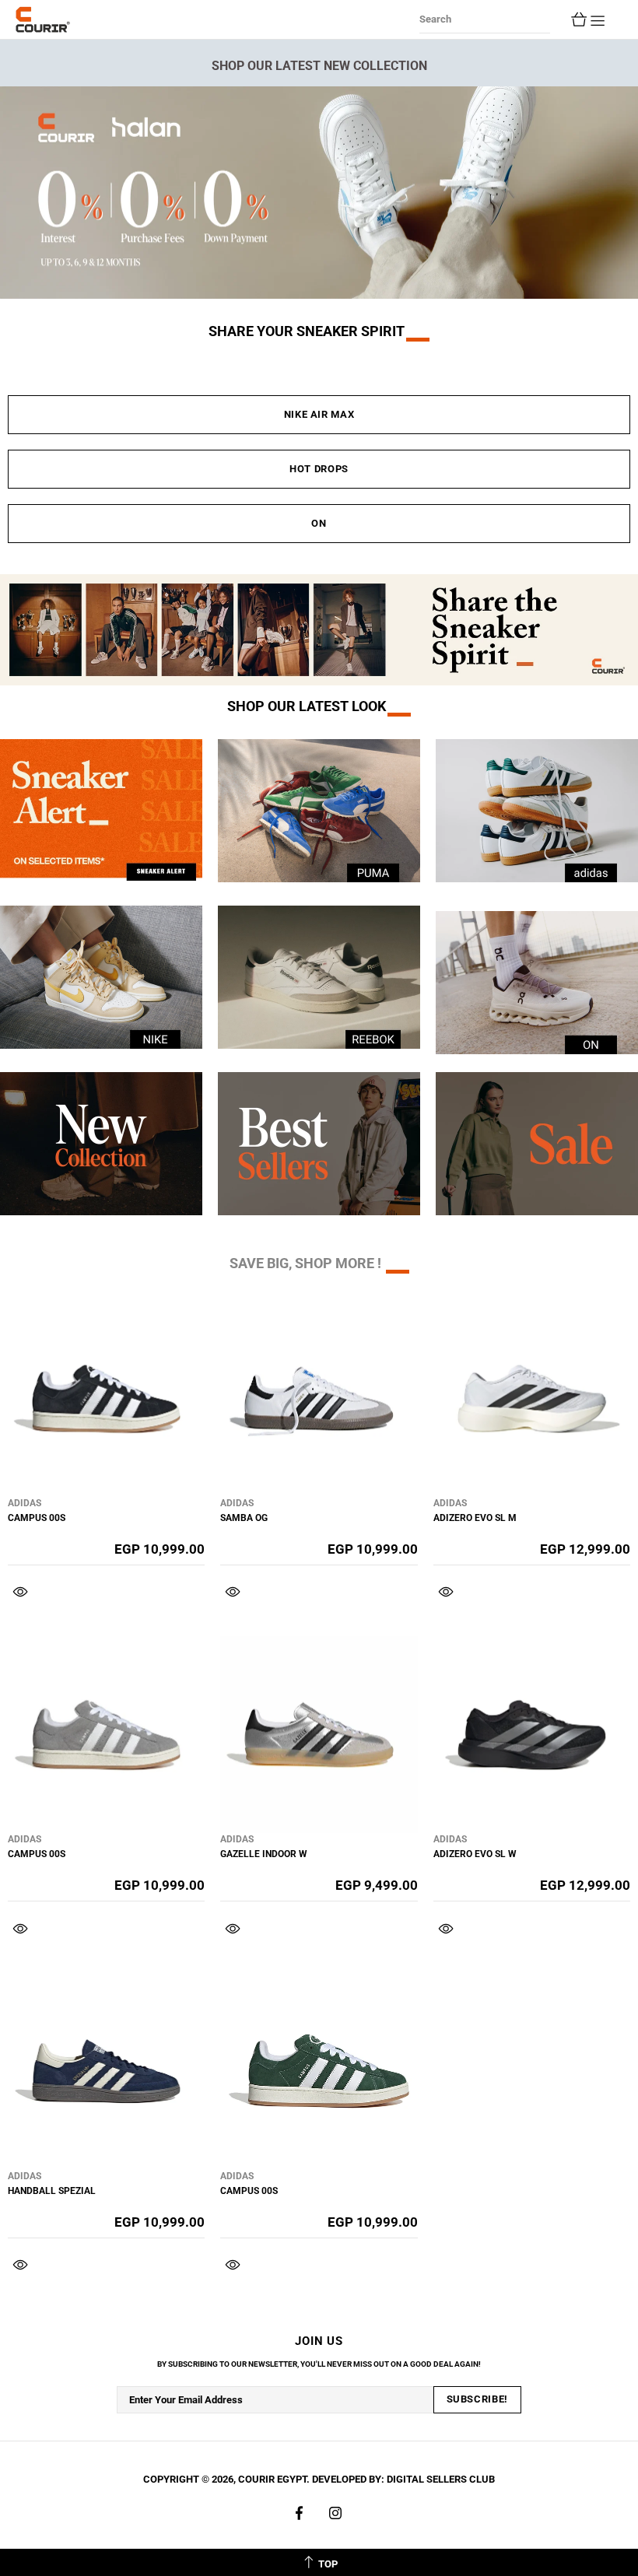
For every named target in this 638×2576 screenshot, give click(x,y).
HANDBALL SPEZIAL (52, 2191)
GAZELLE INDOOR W (264, 1854)
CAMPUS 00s (37, 1518)
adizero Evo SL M (475, 1518)
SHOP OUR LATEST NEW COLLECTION (319, 66)
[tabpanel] (319, 193)
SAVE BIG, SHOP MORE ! (305, 1263)
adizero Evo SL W (475, 1854)
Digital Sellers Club (441, 2479)
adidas (25, 1503)
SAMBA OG (244, 1518)
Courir (43, 19)
